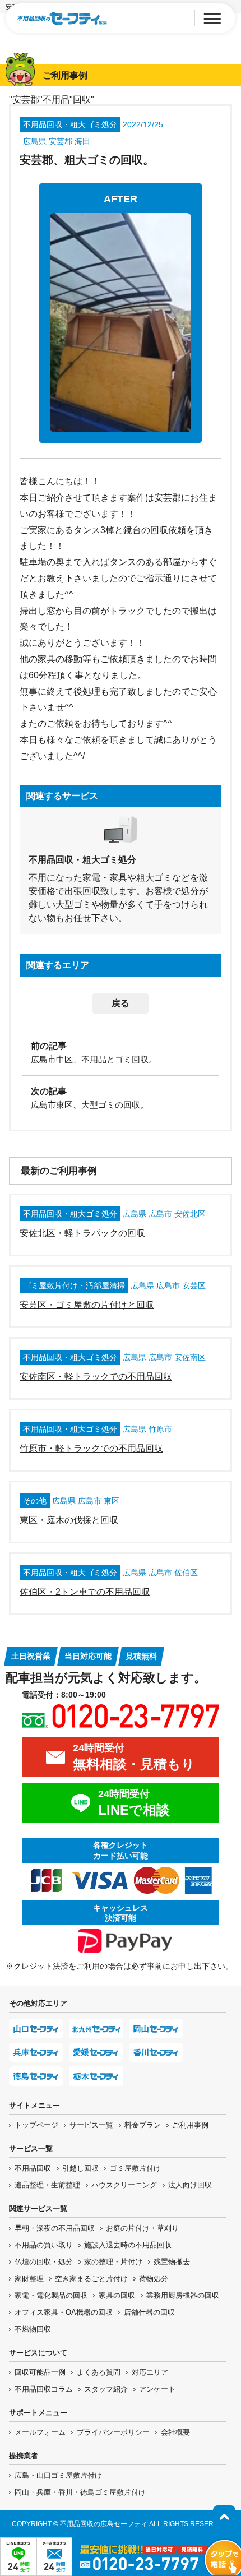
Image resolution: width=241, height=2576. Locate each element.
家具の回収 (117, 2295)
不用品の (44, 2245)
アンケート (157, 2389)
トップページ (36, 2125)
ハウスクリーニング (124, 2185)
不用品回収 (33, 2168)
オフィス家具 (64, 2312)
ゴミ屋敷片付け (135, 2168)
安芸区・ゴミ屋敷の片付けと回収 (87, 1305)
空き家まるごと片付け (91, 2279)
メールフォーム (40, 2432)
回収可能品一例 (40, 2372)
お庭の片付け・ (142, 2228)
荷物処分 (154, 2279)
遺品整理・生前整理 (47, 2185)
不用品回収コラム (44, 2389)
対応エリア (150, 2372)
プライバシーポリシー (113, 2432)
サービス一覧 (91, 2125)
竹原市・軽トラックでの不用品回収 (91, 1448)
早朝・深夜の (55, 2228)
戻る (121, 1003)
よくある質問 (99, 2372)
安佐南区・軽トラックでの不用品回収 (96, 1377)
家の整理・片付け (113, 2262)
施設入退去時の (128, 2245)
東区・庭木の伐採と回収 (69, 1520)
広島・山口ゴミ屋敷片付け (58, 2475)
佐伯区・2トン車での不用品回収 (85, 1592)
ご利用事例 (190, 2125)
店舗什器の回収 (149, 2312)
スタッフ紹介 (106, 2389)
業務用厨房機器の (183, 2295)
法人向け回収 (190, 2185)
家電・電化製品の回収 (51, 2295)
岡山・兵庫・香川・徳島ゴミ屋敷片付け (80, 2492)
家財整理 (29, 2279)
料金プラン (143, 2125)
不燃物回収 (33, 2329)
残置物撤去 (172, 2262)
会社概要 (175, 2432)
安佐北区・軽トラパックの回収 (82, 1233)
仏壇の (44, 2262)
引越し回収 (80, 2168)
